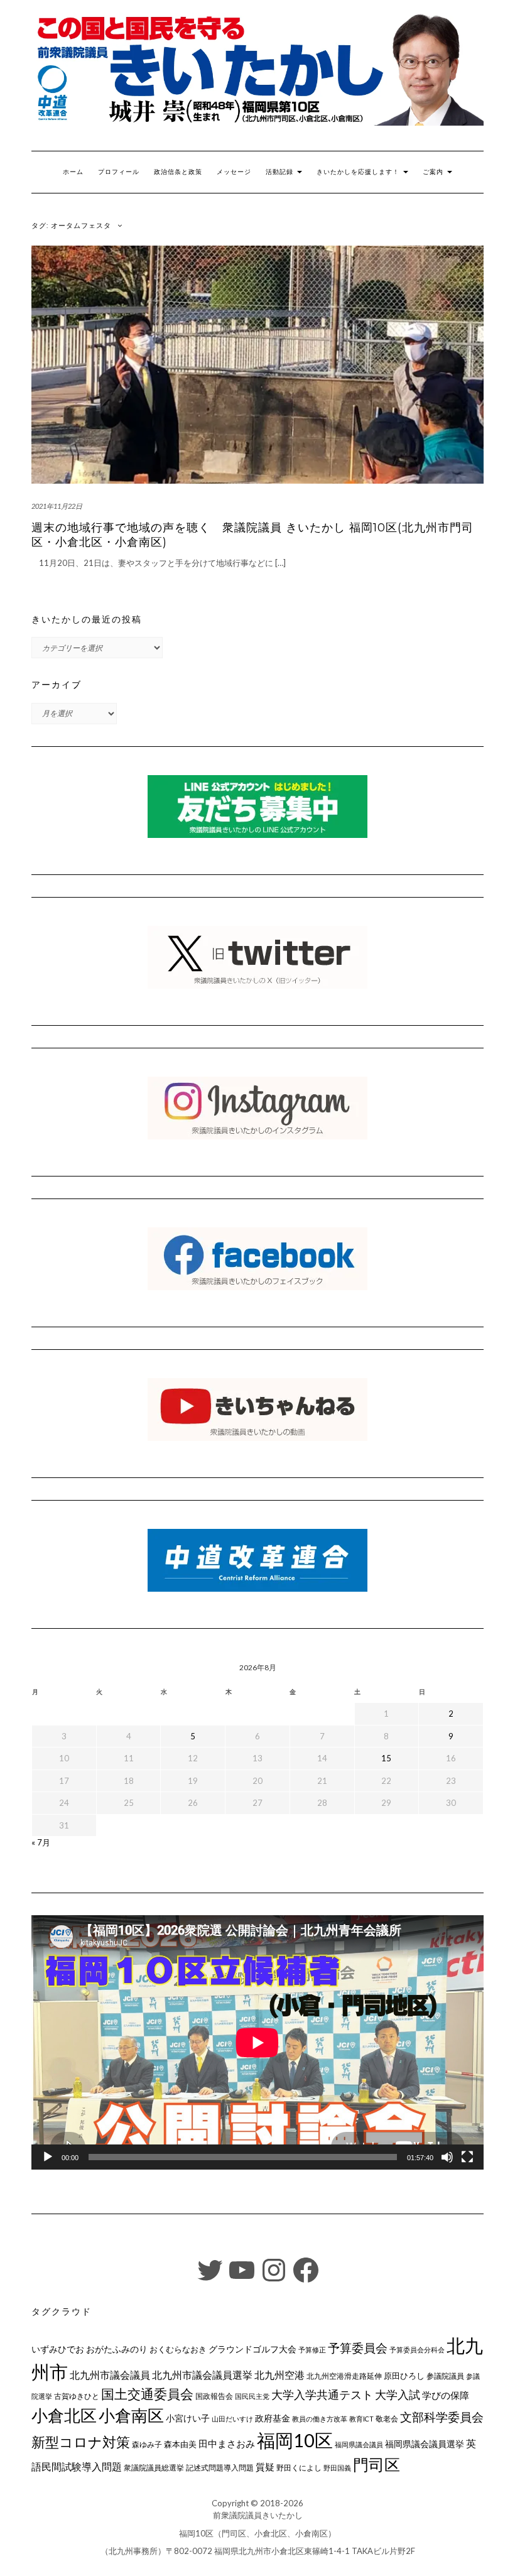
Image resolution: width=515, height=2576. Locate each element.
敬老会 (387, 2418)
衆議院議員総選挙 (154, 2468)
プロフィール (119, 172)
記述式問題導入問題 (220, 2468)
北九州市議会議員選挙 (202, 2375)
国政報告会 (214, 2396)
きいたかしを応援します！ (359, 172)
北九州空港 (279, 2375)
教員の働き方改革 (320, 2419)
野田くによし (299, 2468)
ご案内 (434, 172)
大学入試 (398, 2394)
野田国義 (337, 2468)
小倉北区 (64, 2415)
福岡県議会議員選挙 (425, 2444)
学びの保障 (446, 2395)
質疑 (265, 2467)
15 (386, 1758)
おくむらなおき (178, 2349)
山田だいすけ (232, 2419)
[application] (257, 2042)
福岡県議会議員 (359, 2444)
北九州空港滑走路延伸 (344, 2376)
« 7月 (41, 1842)
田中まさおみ (227, 2443)
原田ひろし (404, 2376)
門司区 (377, 2464)
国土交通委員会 (147, 2394)
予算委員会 (358, 2348)
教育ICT (361, 2419)
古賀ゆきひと (77, 2396)
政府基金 (273, 2418)
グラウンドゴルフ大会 (252, 2349)
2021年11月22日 (57, 506)
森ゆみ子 (147, 2444)
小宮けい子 (188, 2418)
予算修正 (312, 2350)
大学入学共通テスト (322, 2395)
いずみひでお (58, 2349)
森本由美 (180, 2444)
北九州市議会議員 (110, 2375)
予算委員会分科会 (417, 2350)
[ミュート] (447, 2157)
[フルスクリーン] (467, 2157)
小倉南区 (131, 2415)
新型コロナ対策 (81, 2442)
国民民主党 (252, 2396)
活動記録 (281, 172)
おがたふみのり (117, 2349)
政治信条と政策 (178, 172)
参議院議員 (445, 2376)
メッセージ (234, 172)
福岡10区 (295, 2440)
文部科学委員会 (442, 2417)
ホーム (73, 172)
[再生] (48, 2157)
